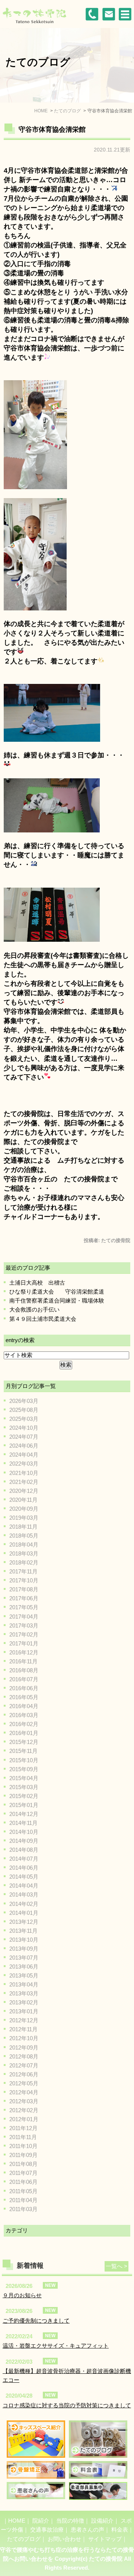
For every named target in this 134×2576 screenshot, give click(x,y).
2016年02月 (24, 1724)
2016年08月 (24, 1670)
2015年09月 (24, 1769)
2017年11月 (23, 1571)
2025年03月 (24, 1419)
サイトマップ (105, 2539)
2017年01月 (24, 1643)
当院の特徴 (70, 2521)
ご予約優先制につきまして (36, 2321)
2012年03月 (24, 2101)
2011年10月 (23, 2146)
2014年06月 (24, 1868)
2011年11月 (23, 2137)
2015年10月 (24, 1760)
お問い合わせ (64, 2539)
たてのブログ (24, 2539)
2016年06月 (24, 1688)
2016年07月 (24, 1679)
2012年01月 (24, 2119)
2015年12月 (24, 1742)
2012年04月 (24, 2092)
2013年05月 (24, 1975)
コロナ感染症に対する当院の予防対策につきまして (67, 2405)
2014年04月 (24, 1886)
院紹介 (41, 2521)
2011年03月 (23, 2209)
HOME (17, 2521)
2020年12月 (24, 1491)
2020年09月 (24, 1509)
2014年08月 (24, 1850)
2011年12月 (23, 2128)
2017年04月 (24, 1617)
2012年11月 (23, 2029)
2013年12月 (24, 1922)
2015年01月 (24, 1805)
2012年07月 (24, 2065)
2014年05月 (24, 1877)
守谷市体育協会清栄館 (52, 129)
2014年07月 (24, 1859)
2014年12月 (24, 1814)
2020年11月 (23, 1500)
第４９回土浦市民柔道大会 (43, 1319)
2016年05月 (24, 1697)
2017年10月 (24, 1580)
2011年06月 (23, 2182)
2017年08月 (24, 1589)
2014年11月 (23, 1823)
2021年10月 (24, 1473)
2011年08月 (23, 2164)
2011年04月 (23, 2200)
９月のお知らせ (22, 2295)
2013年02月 (24, 2002)
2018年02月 (24, 1562)
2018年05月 (24, 1536)
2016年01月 (24, 1733)
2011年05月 (23, 2191)
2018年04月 (24, 1545)
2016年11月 (23, 1661)
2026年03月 (24, 1401)
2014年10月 (24, 1832)
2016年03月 (24, 1715)
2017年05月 (24, 1607)
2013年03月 (24, 1993)
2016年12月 (24, 1652)
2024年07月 (24, 1437)
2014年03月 (24, 1895)
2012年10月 (24, 2038)
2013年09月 (24, 1949)
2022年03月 (24, 1464)
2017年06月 (24, 1598)
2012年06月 (24, 2074)
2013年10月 (24, 1940)
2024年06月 (24, 1446)
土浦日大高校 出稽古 (37, 1283)
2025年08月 (24, 1410)
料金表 (120, 2530)
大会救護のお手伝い (34, 1309)
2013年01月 (24, 2011)
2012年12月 (24, 2020)
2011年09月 (23, 2155)
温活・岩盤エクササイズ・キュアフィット (56, 2346)
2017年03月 (24, 1625)
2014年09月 (24, 1841)
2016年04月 (24, 1706)
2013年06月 (24, 1967)
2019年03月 (24, 1518)
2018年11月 (23, 1527)
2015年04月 (24, 1778)
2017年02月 (24, 1634)
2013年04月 (24, 1984)
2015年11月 (23, 1751)
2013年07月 (24, 1958)
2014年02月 (24, 1904)
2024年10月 (24, 1428)
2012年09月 (24, 2047)
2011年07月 (23, 2173)
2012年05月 (24, 2083)
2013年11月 (23, 1931)
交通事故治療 (47, 2530)
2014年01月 (24, 1913)
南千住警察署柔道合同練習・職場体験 (57, 1300)
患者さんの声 (87, 2530)
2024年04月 (24, 1455)
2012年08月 (24, 2056)
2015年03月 (24, 1787)
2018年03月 (24, 1553)
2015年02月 (24, 1796)
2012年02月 (24, 2110)
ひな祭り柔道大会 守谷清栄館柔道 (57, 1292)
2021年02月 (24, 1482)
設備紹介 (102, 2521)
